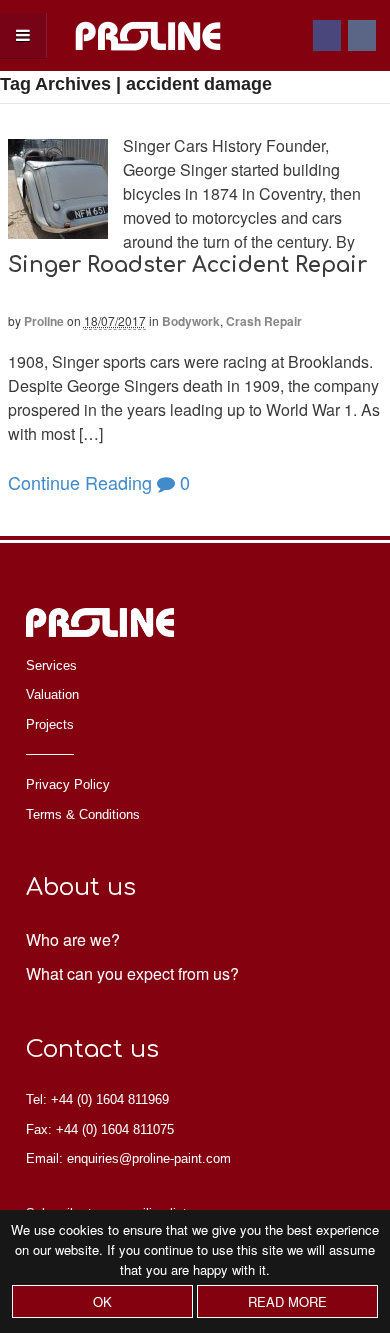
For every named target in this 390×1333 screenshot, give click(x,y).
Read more (287, 1301)
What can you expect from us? (132, 973)
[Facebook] (328, 35)
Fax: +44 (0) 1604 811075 (100, 1129)
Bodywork (191, 321)
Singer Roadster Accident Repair (187, 265)
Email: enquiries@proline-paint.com (128, 1158)
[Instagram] (363, 35)
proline (44, 321)
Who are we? (73, 939)
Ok (102, 1301)
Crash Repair (264, 321)
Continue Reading (80, 482)
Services (51, 665)
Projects (50, 724)
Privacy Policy (68, 784)
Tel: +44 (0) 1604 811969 (97, 1099)
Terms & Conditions (83, 814)
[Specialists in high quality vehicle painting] (148, 58)
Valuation (52, 694)
